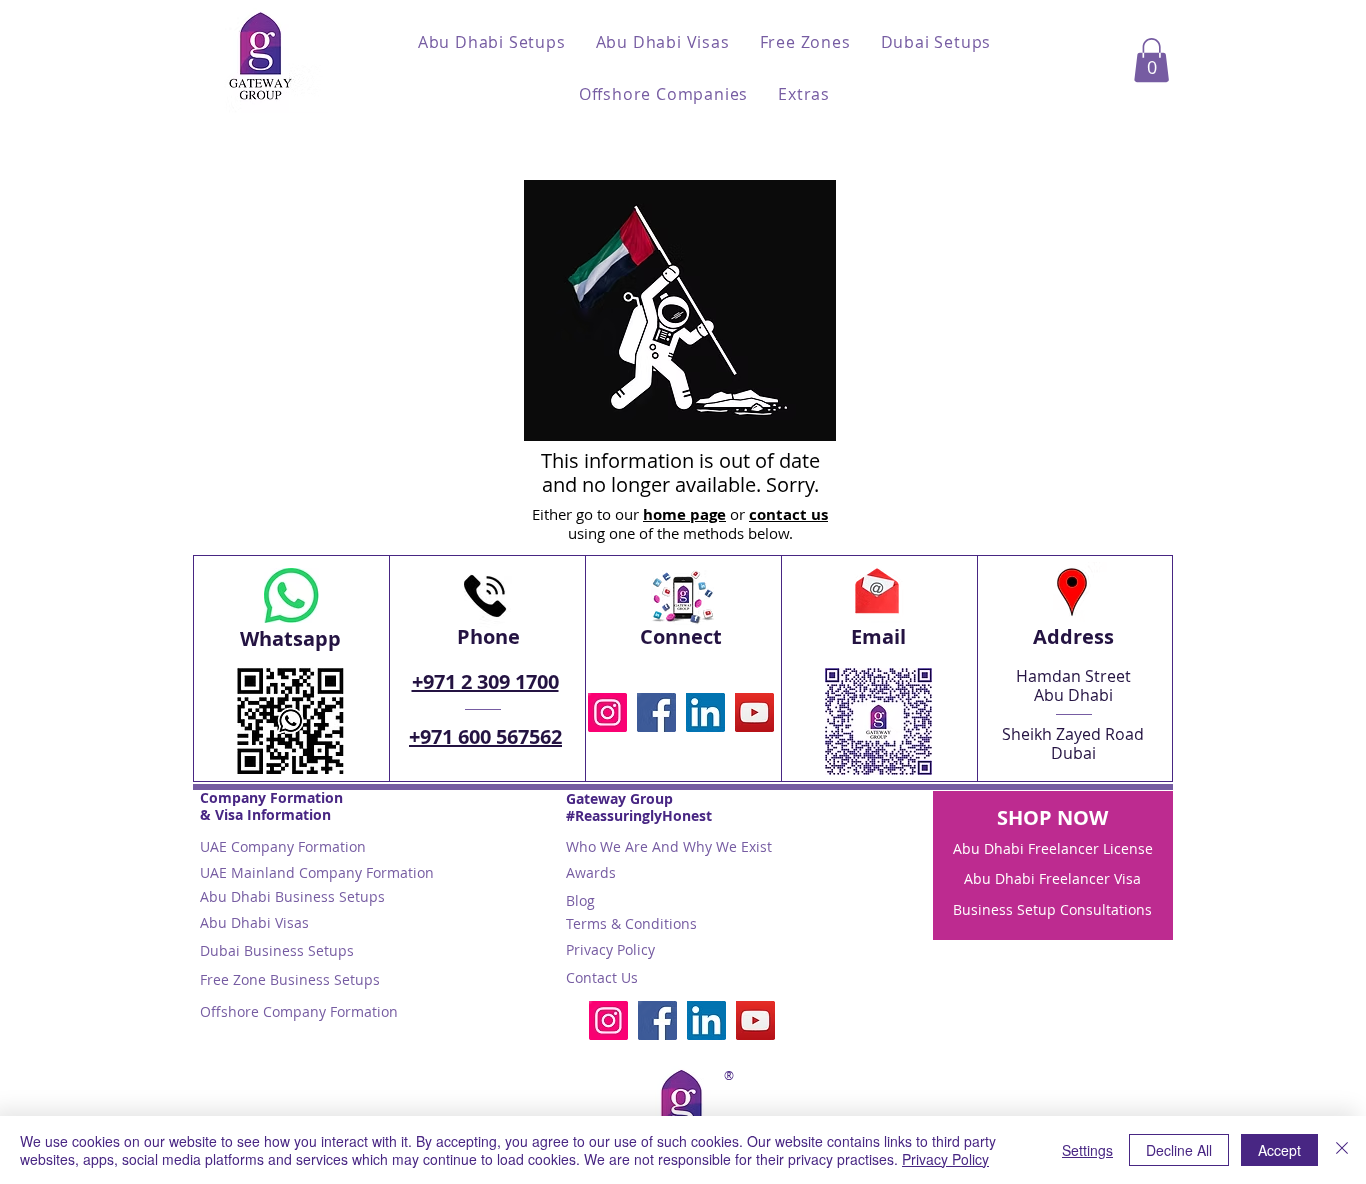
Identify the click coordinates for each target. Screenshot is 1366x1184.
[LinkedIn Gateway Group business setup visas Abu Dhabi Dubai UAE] (705, 712)
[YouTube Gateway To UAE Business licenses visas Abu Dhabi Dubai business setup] (754, 712)
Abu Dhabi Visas (254, 922)
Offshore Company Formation (299, 1011)
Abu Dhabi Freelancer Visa (1052, 878)
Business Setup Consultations (1052, 909)
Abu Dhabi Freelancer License (1053, 848)
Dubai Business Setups (277, 950)
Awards (591, 872)
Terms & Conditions (631, 923)
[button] (492, 42)
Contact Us (602, 977)
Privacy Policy (610, 949)
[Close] (1342, 1150)
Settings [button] (1087, 1150)
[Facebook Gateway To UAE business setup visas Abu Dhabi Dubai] (656, 712)
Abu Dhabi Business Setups (292, 896)
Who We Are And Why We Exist (669, 846)
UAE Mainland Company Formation (317, 872)
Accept (1279, 1150)
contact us (788, 514)
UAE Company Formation (283, 846)
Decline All (1179, 1150)
